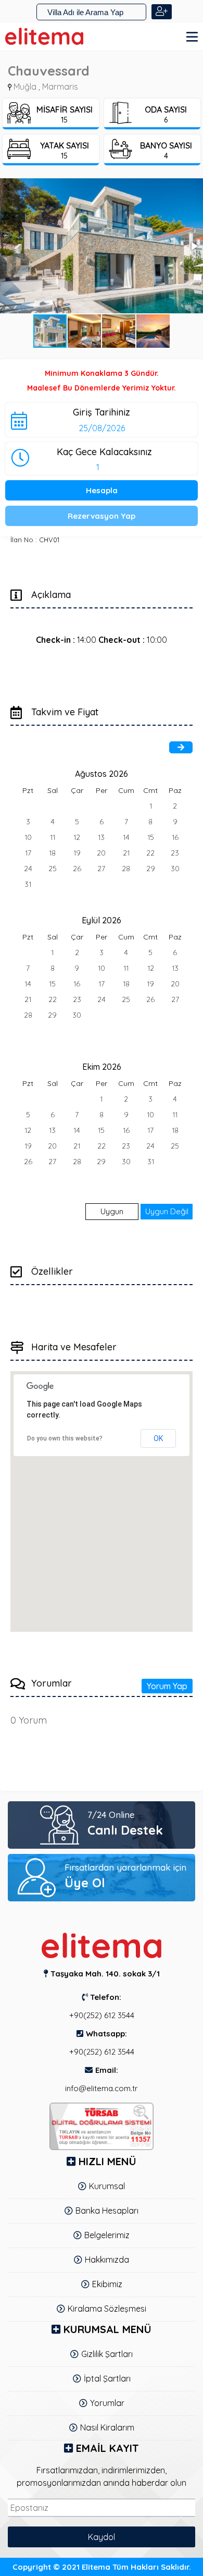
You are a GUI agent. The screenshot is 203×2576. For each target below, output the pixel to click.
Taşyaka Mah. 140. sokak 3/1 (105, 1974)
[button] (102, 246)
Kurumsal (107, 2186)
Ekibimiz (107, 2284)
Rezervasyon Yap (102, 516)
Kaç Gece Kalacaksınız (104, 451)
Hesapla (102, 490)
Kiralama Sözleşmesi (107, 2309)
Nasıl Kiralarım (107, 2427)
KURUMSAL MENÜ (107, 2329)
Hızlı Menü (107, 2161)
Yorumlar (107, 2403)
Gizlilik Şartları (107, 2354)
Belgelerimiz (107, 2235)
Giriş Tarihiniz (102, 412)
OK (158, 1438)
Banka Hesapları (107, 2211)
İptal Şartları (107, 2378)
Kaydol (102, 2537)
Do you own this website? (65, 1438)
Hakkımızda (107, 2260)
